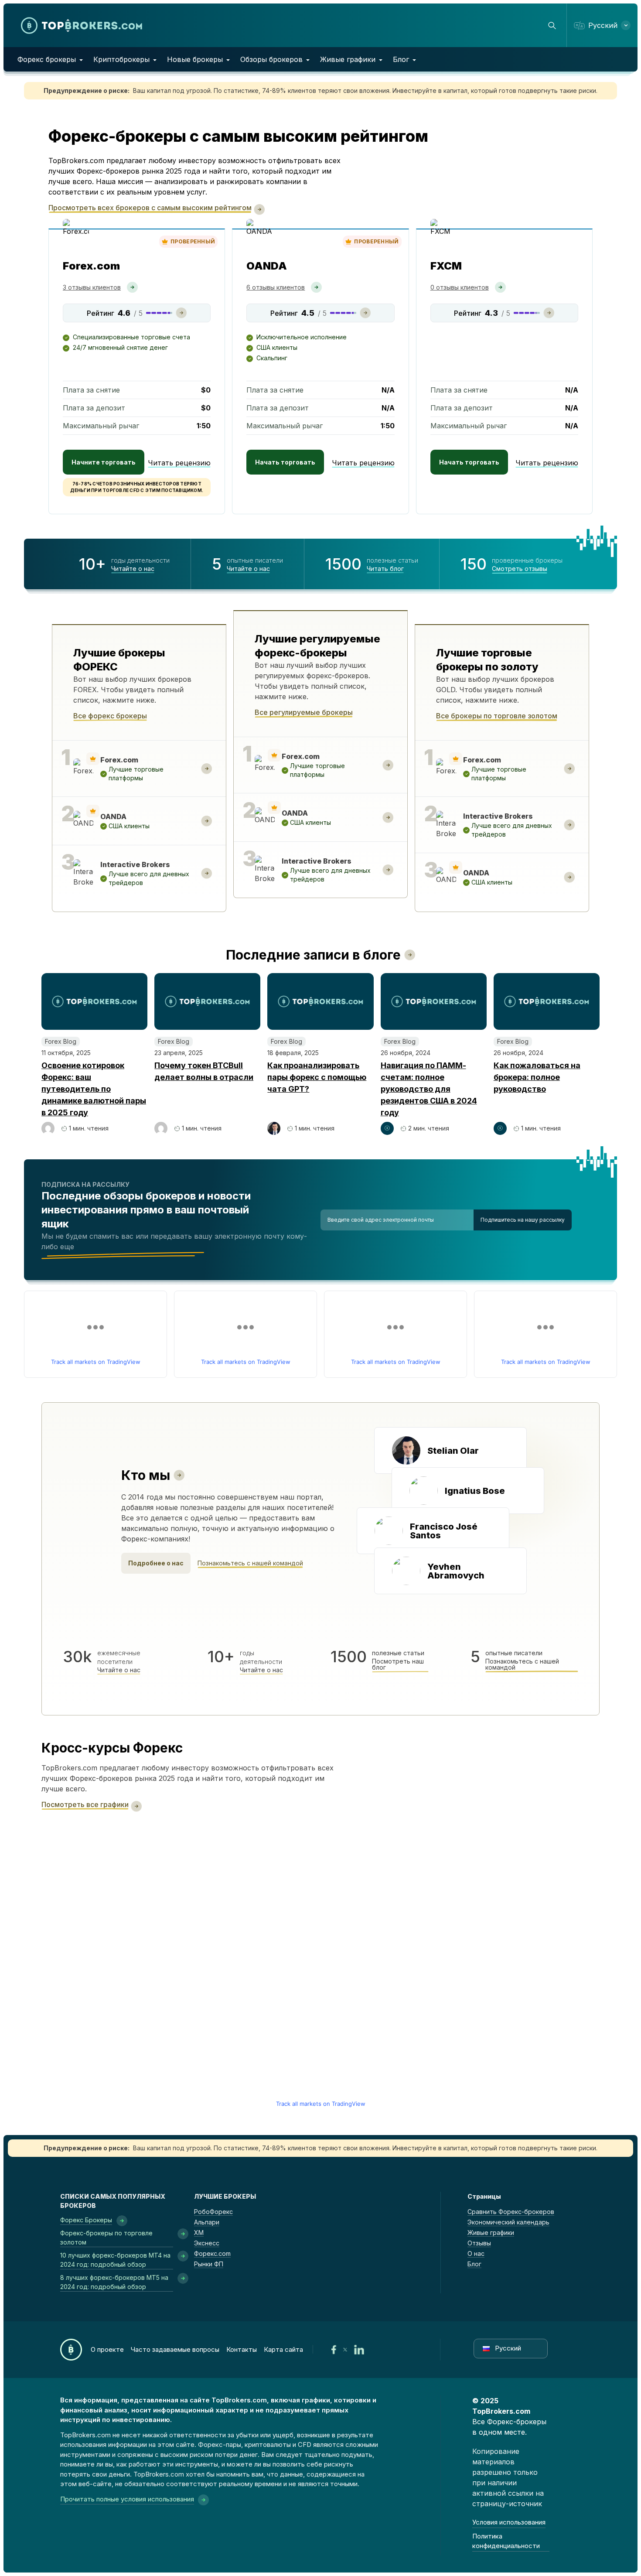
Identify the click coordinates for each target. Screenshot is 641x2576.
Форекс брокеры (47, 59)
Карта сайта (283, 2349)
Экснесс (207, 2243)
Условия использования (509, 2522)
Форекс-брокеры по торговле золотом (106, 2238)
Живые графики (348, 59)
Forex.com (91, 266)
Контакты (242, 2349)
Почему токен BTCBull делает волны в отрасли (204, 1071)
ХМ (199, 2233)
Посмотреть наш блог (398, 1664)
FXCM (446, 266)
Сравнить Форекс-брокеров (511, 2212)
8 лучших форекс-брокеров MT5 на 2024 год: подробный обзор (114, 2282)
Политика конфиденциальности (506, 2541)
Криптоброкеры (121, 59)
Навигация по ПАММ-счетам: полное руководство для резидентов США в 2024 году (429, 1089)
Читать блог (385, 569)
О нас (476, 2253)
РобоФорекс (213, 2212)
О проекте (107, 2349)
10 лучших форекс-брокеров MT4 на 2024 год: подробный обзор (115, 2260)
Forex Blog (61, 1041)
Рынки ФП (209, 2264)
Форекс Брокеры (86, 2220)
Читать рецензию (179, 463)
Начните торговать (104, 462)
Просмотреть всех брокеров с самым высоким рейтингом (150, 208)
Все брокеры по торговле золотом (497, 716)
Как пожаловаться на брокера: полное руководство (537, 1077)
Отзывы (479, 2243)
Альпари (207, 2222)
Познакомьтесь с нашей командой (250, 1563)
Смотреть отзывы (520, 569)
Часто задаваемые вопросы (175, 2349)
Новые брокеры (195, 59)
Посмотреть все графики (85, 1804)
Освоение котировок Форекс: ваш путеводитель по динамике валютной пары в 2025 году (94, 1089)
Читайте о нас (133, 569)
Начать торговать (285, 462)
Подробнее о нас (156, 1563)
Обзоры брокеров (271, 59)
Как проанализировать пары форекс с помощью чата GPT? (317, 1077)
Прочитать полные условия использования (127, 2499)
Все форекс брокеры (110, 716)
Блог (401, 59)
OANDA (267, 266)
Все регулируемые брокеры (304, 712)
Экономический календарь (508, 2222)
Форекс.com (212, 2253)
